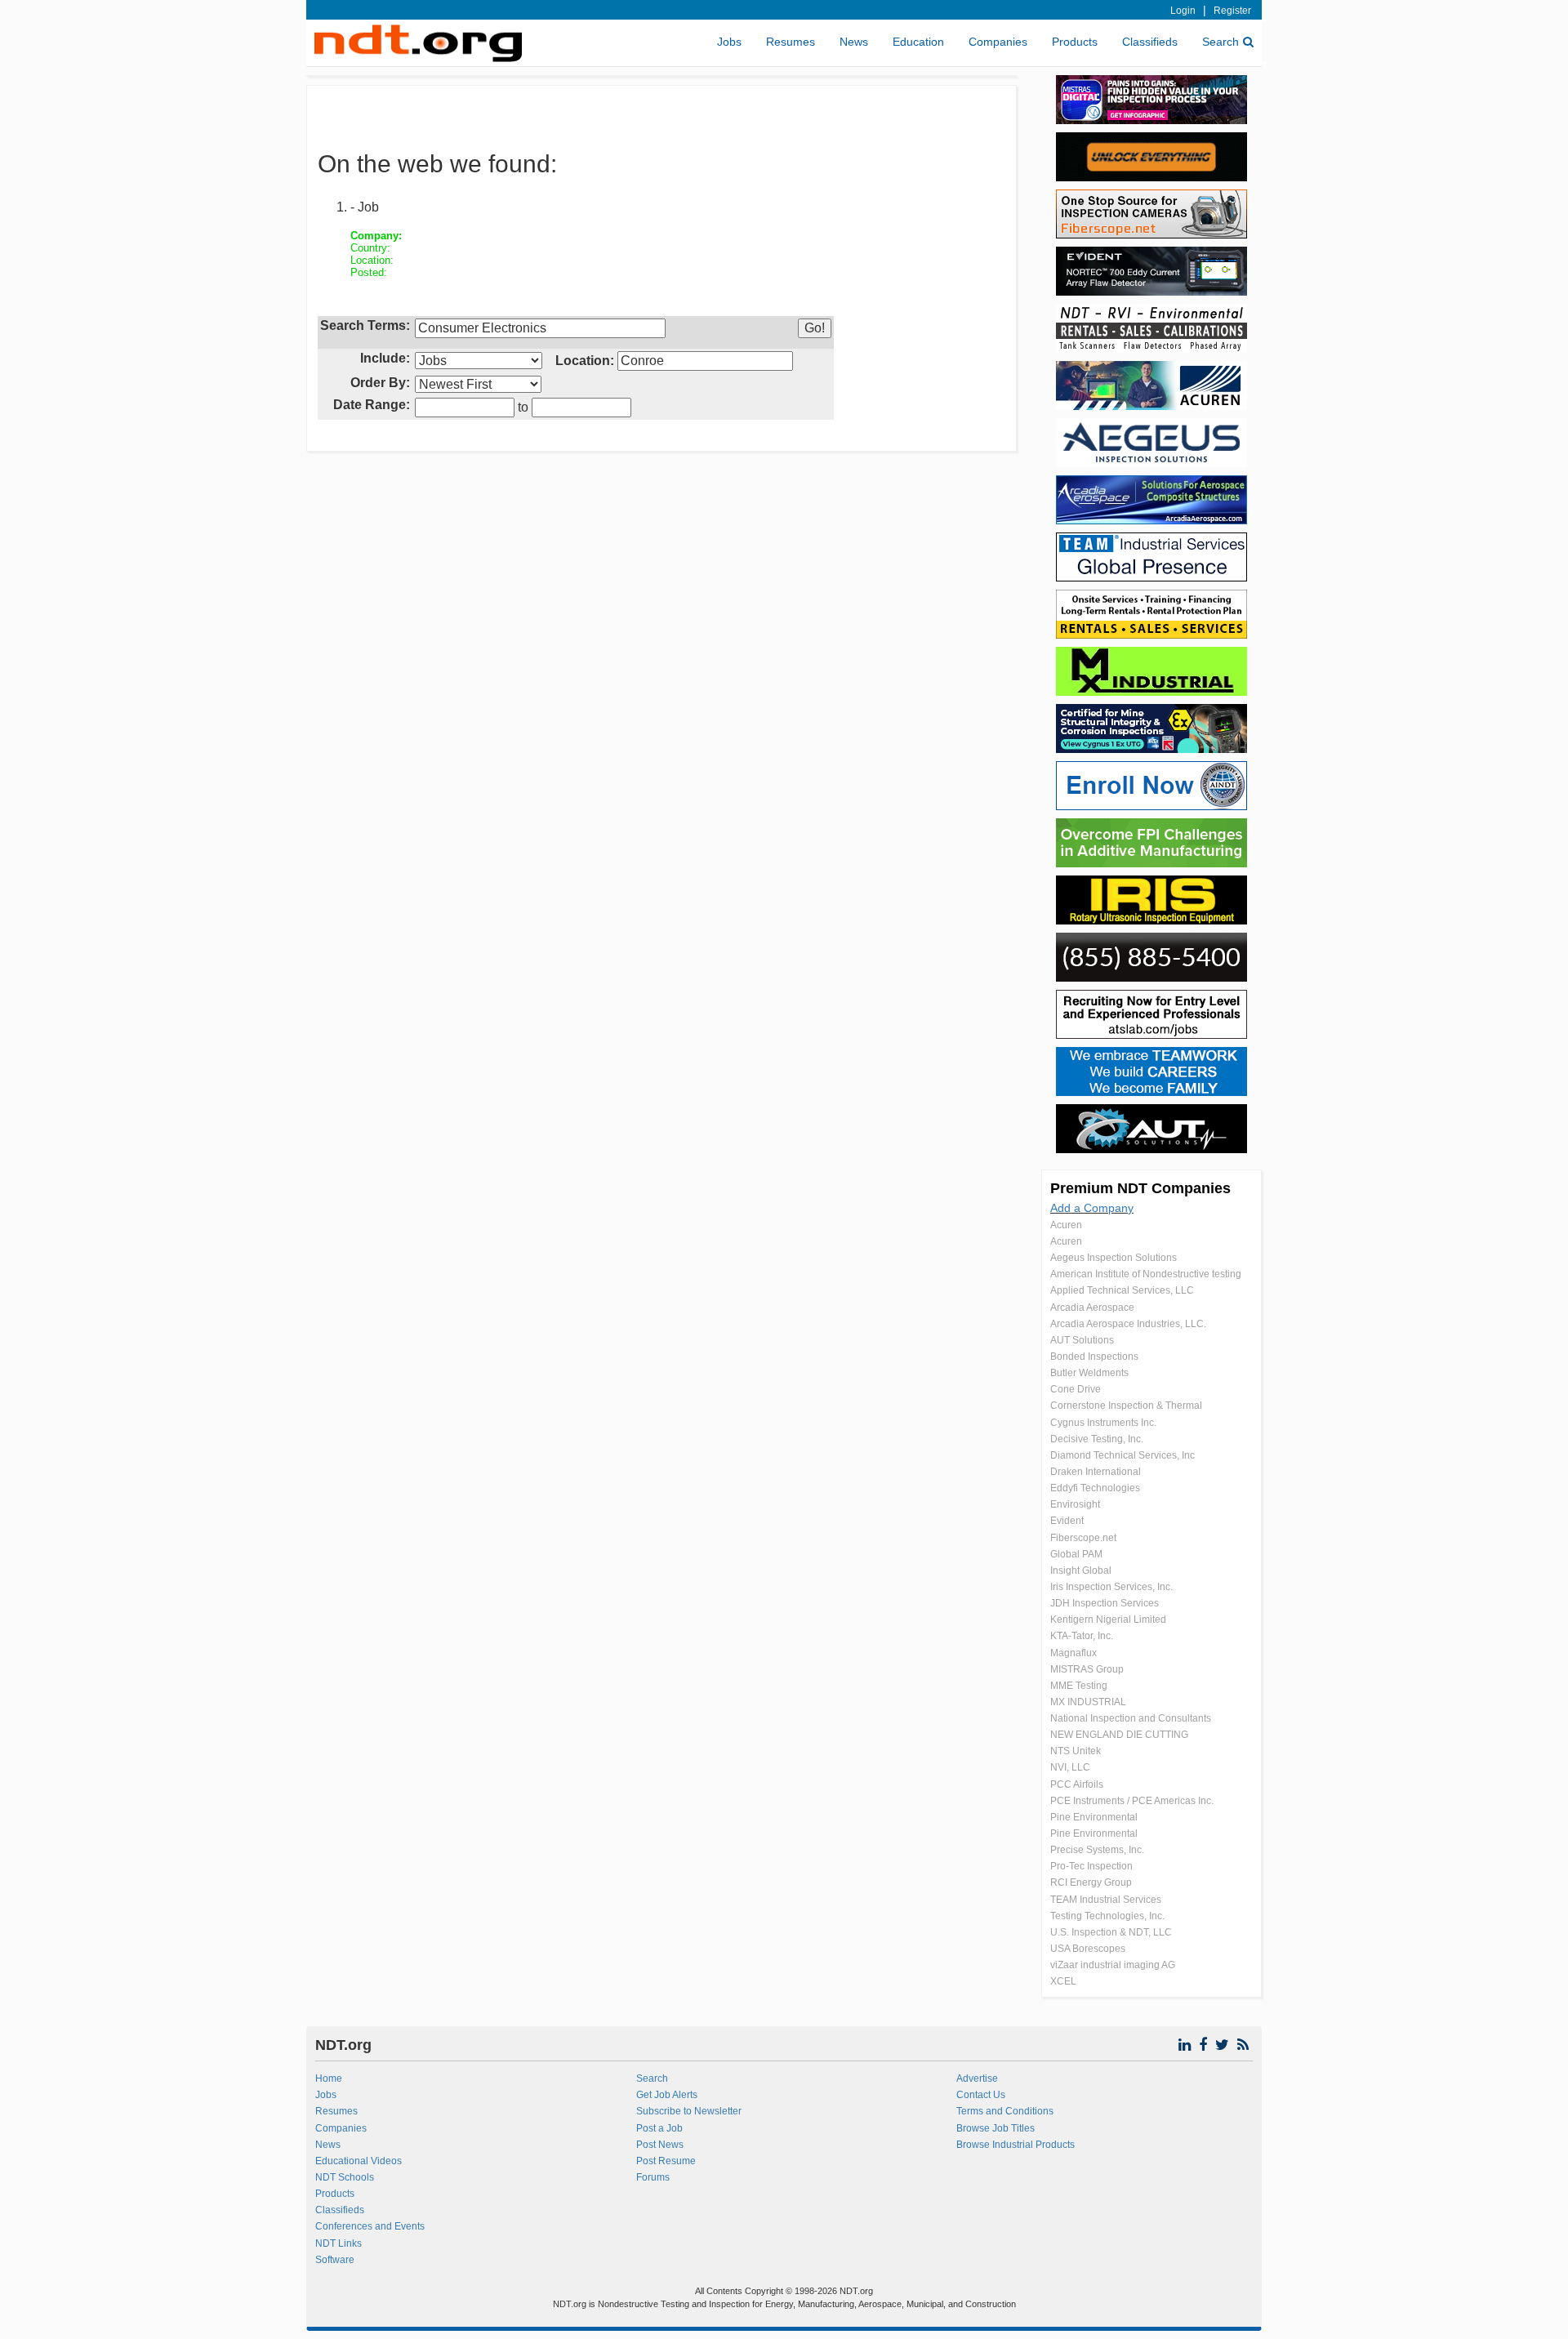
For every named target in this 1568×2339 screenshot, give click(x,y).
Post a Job (659, 2128)
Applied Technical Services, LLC (1122, 1290)
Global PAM (1076, 1554)
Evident (1067, 1521)
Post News (660, 2145)
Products (1075, 42)
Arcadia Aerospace (1092, 1308)
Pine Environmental (1094, 1817)
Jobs (729, 42)
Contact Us (981, 2095)
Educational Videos (359, 2161)
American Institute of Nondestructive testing (1146, 1274)
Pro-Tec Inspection (1091, 1866)
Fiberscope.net (1083, 1538)
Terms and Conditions (1005, 2111)
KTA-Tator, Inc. (1082, 1636)
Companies (998, 42)
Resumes (791, 42)
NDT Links (339, 2243)
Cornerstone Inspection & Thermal (1126, 1406)
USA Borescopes (1088, 1949)
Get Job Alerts (667, 2095)
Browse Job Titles (996, 2128)
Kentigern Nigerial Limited (1108, 1619)
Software (335, 2260)
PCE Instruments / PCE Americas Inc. (1132, 1801)
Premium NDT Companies (1140, 1188)
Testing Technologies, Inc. (1107, 1916)
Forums (653, 2177)
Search (1221, 42)
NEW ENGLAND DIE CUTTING (1119, 1735)
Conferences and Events (370, 2226)
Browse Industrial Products (1016, 2145)
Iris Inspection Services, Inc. (1111, 1587)
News (854, 42)
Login (1183, 11)
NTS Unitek (1076, 1751)
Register (1232, 11)
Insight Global (1081, 1570)
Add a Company (1092, 1208)
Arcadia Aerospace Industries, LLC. (1128, 1324)
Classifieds (1150, 42)
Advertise (977, 2078)
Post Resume (666, 2161)
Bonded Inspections (1094, 1357)
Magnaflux (1074, 1653)
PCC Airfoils (1077, 1784)
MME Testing (1079, 1686)
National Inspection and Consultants (1131, 1718)
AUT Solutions (1082, 1340)
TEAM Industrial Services (1106, 1900)
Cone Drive (1076, 1389)
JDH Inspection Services (1105, 1603)
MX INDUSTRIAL (1088, 1702)
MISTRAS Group (1087, 1669)
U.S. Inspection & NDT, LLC (1111, 1932)
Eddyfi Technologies (1095, 1488)
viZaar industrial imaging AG (1113, 1965)
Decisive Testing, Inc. (1097, 1439)
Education (918, 42)
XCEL (1063, 1981)
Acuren (1066, 1225)
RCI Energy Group (1091, 1882)
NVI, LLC (1070, 1767)
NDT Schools (345, 2177)
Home (329, 2078)
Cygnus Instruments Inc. (1103, 1423)
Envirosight (1075, 1504)
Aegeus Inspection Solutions (1114, 1258)
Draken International (1096, 1472)
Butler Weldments (1089, 1373)
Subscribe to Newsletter (689, 2111)
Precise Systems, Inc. (1097, 1850)
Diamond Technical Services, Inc (1123, 1455)
